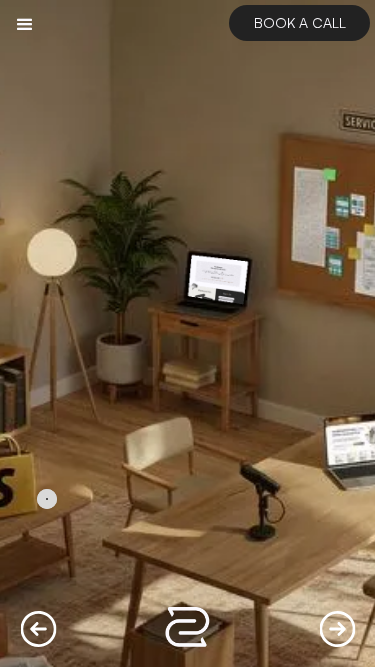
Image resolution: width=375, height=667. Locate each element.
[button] (25, 25)
